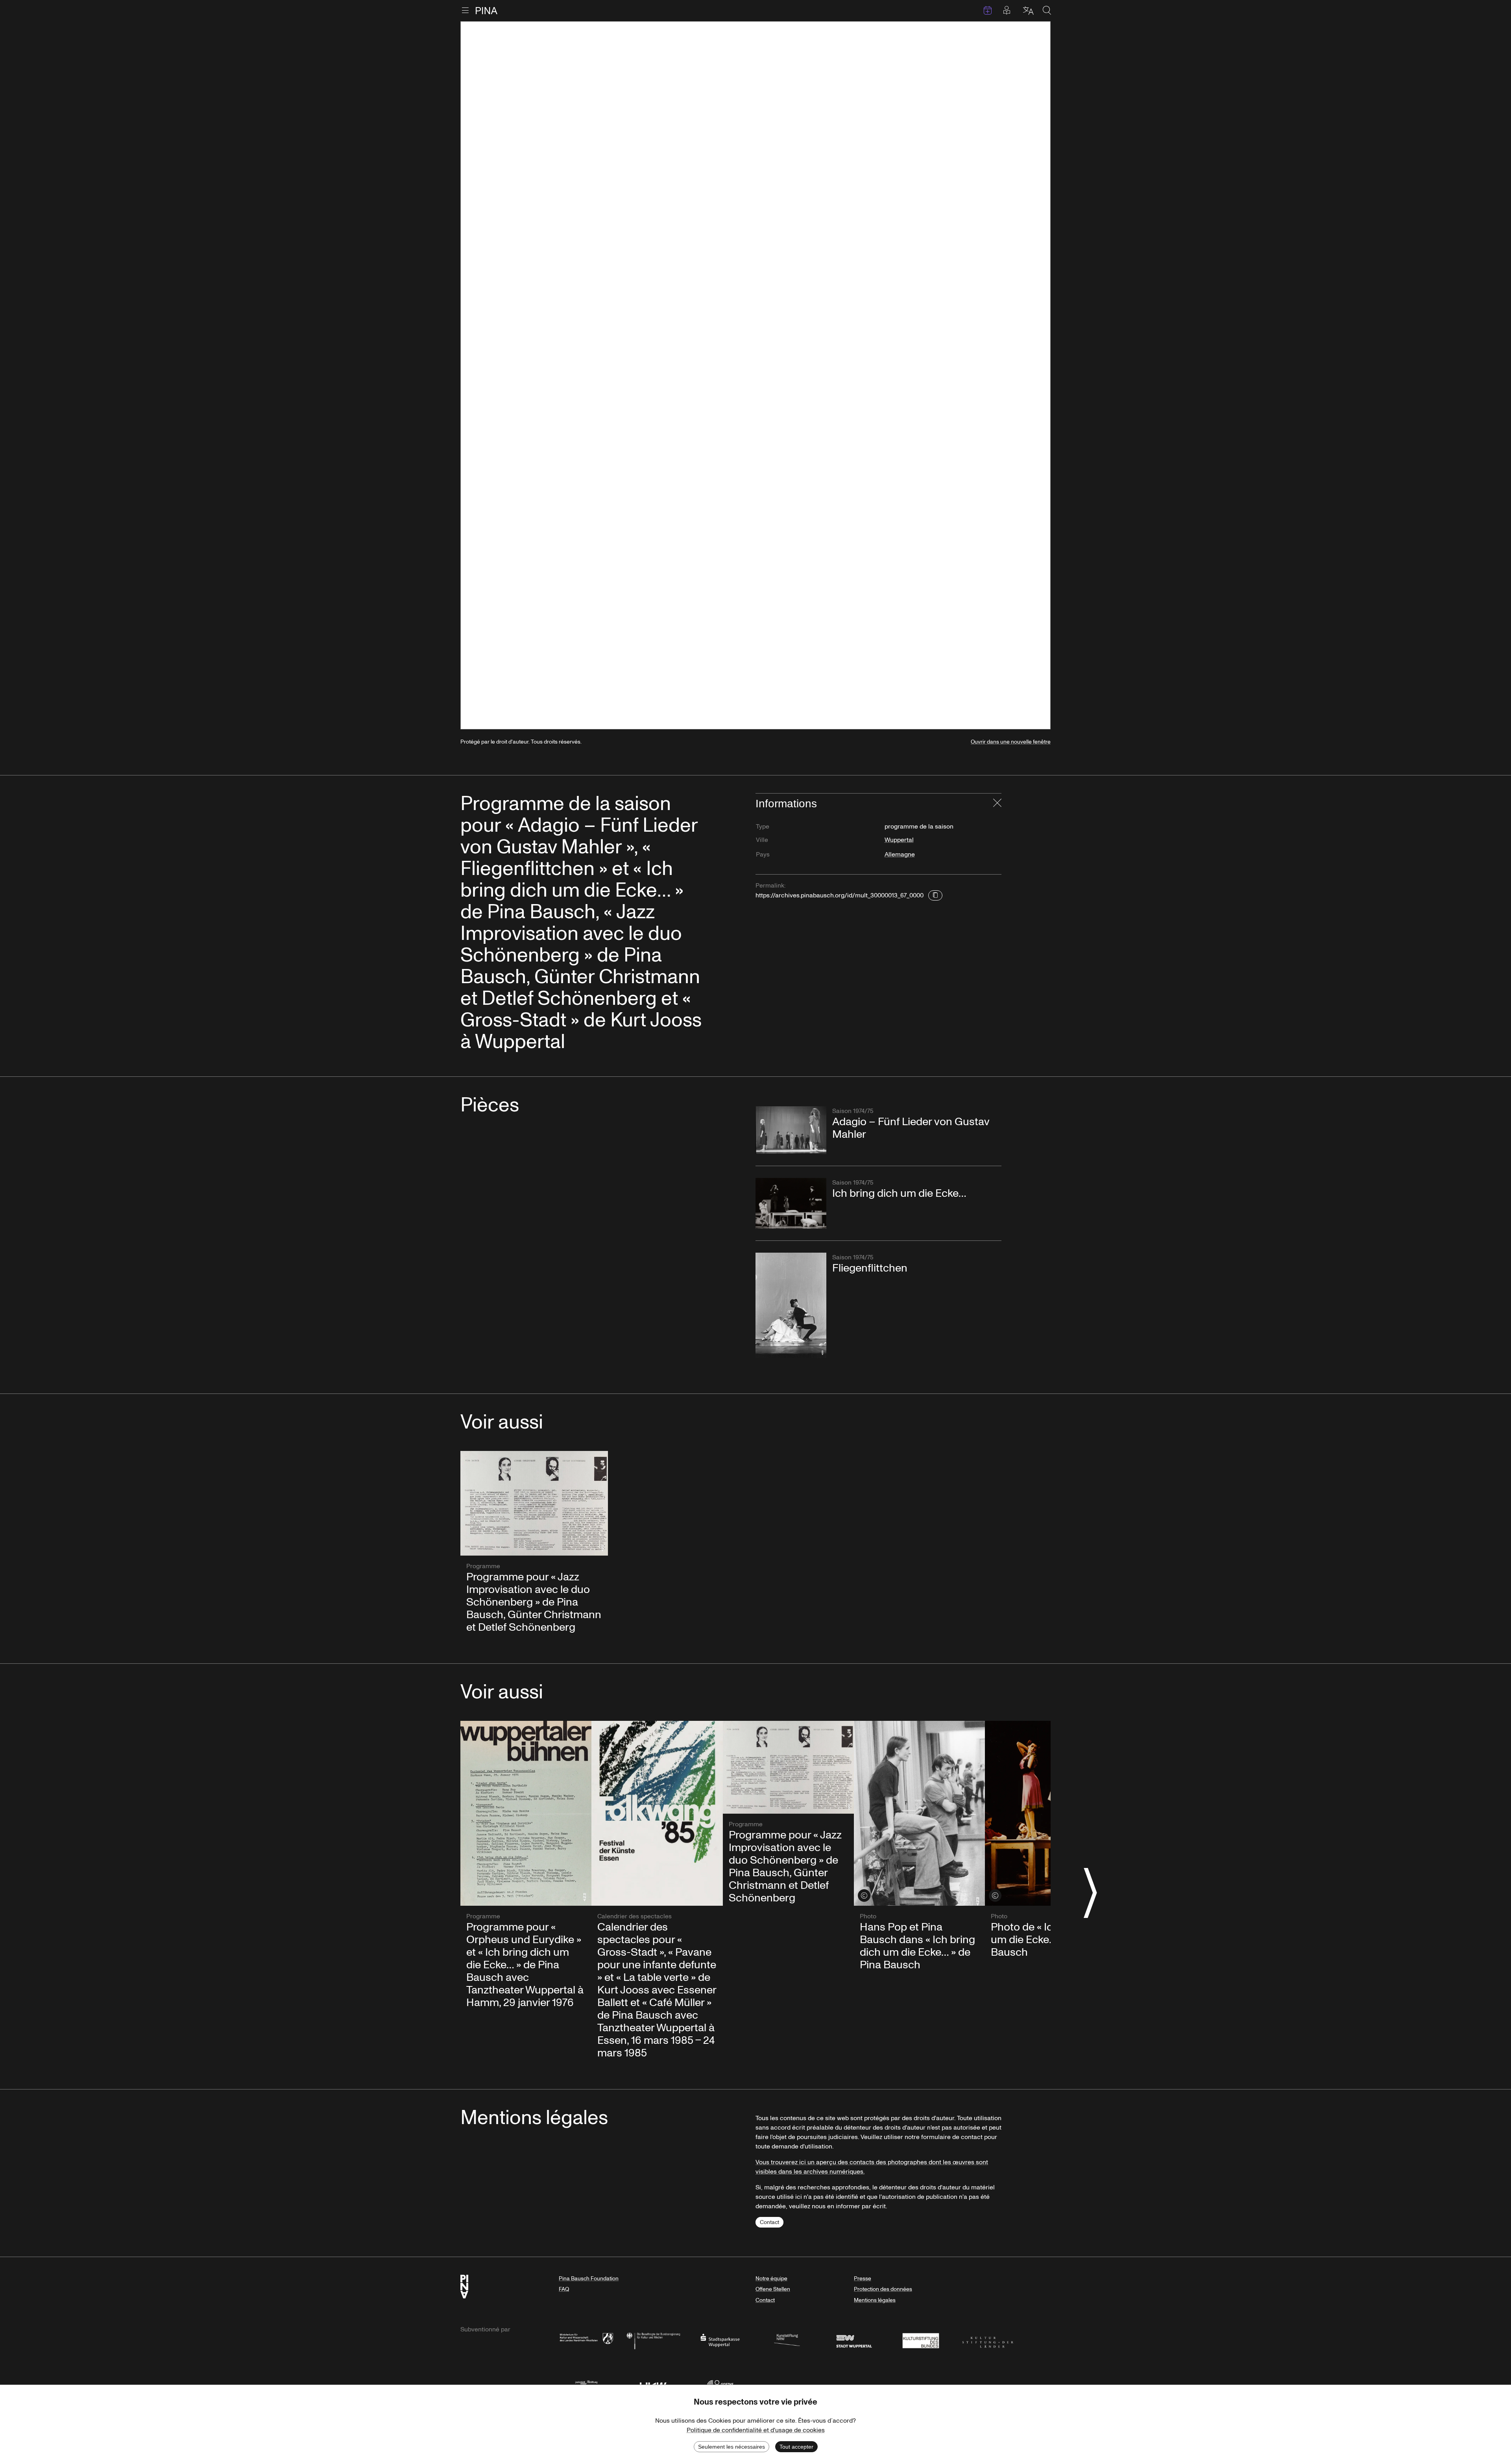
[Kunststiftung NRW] (787, 2340)
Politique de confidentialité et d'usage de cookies (756, 2430)
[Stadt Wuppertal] (854, 2340)
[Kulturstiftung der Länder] (988, 2340)
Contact (769, 2222)
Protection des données (883, 2289)
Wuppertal (899, 840)
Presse (863, 2279)
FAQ (564, 2289)
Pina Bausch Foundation (589, 2279)
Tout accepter (796, 2447)
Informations (786, 804)
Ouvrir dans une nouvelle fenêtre (1011, 742)
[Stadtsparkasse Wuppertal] (720, 2340)
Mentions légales (875, 2300)
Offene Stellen (773, 2289)
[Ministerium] (586, 2340)
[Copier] (935, 895)
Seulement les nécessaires (731, 2447)
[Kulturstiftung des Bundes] (921, 2340)
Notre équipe (771, 2279)
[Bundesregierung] (653, 2340)
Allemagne (900, 855)
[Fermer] (997, 804)
